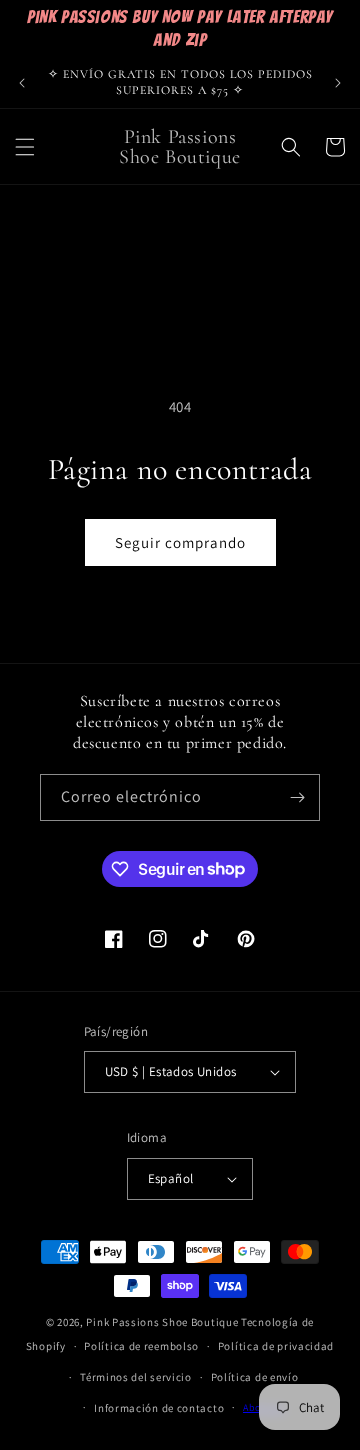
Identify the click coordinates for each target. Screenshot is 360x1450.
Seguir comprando (180, 542)
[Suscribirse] (297, 797)
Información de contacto (159, 1408)
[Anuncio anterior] (22, 83)
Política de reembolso (141, 1346)
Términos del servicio (136, 1377)
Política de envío (255, 1377)
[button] (25, 147)
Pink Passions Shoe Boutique (162, 1322)
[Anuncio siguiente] (338, 83)
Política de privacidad (276, 1346)
